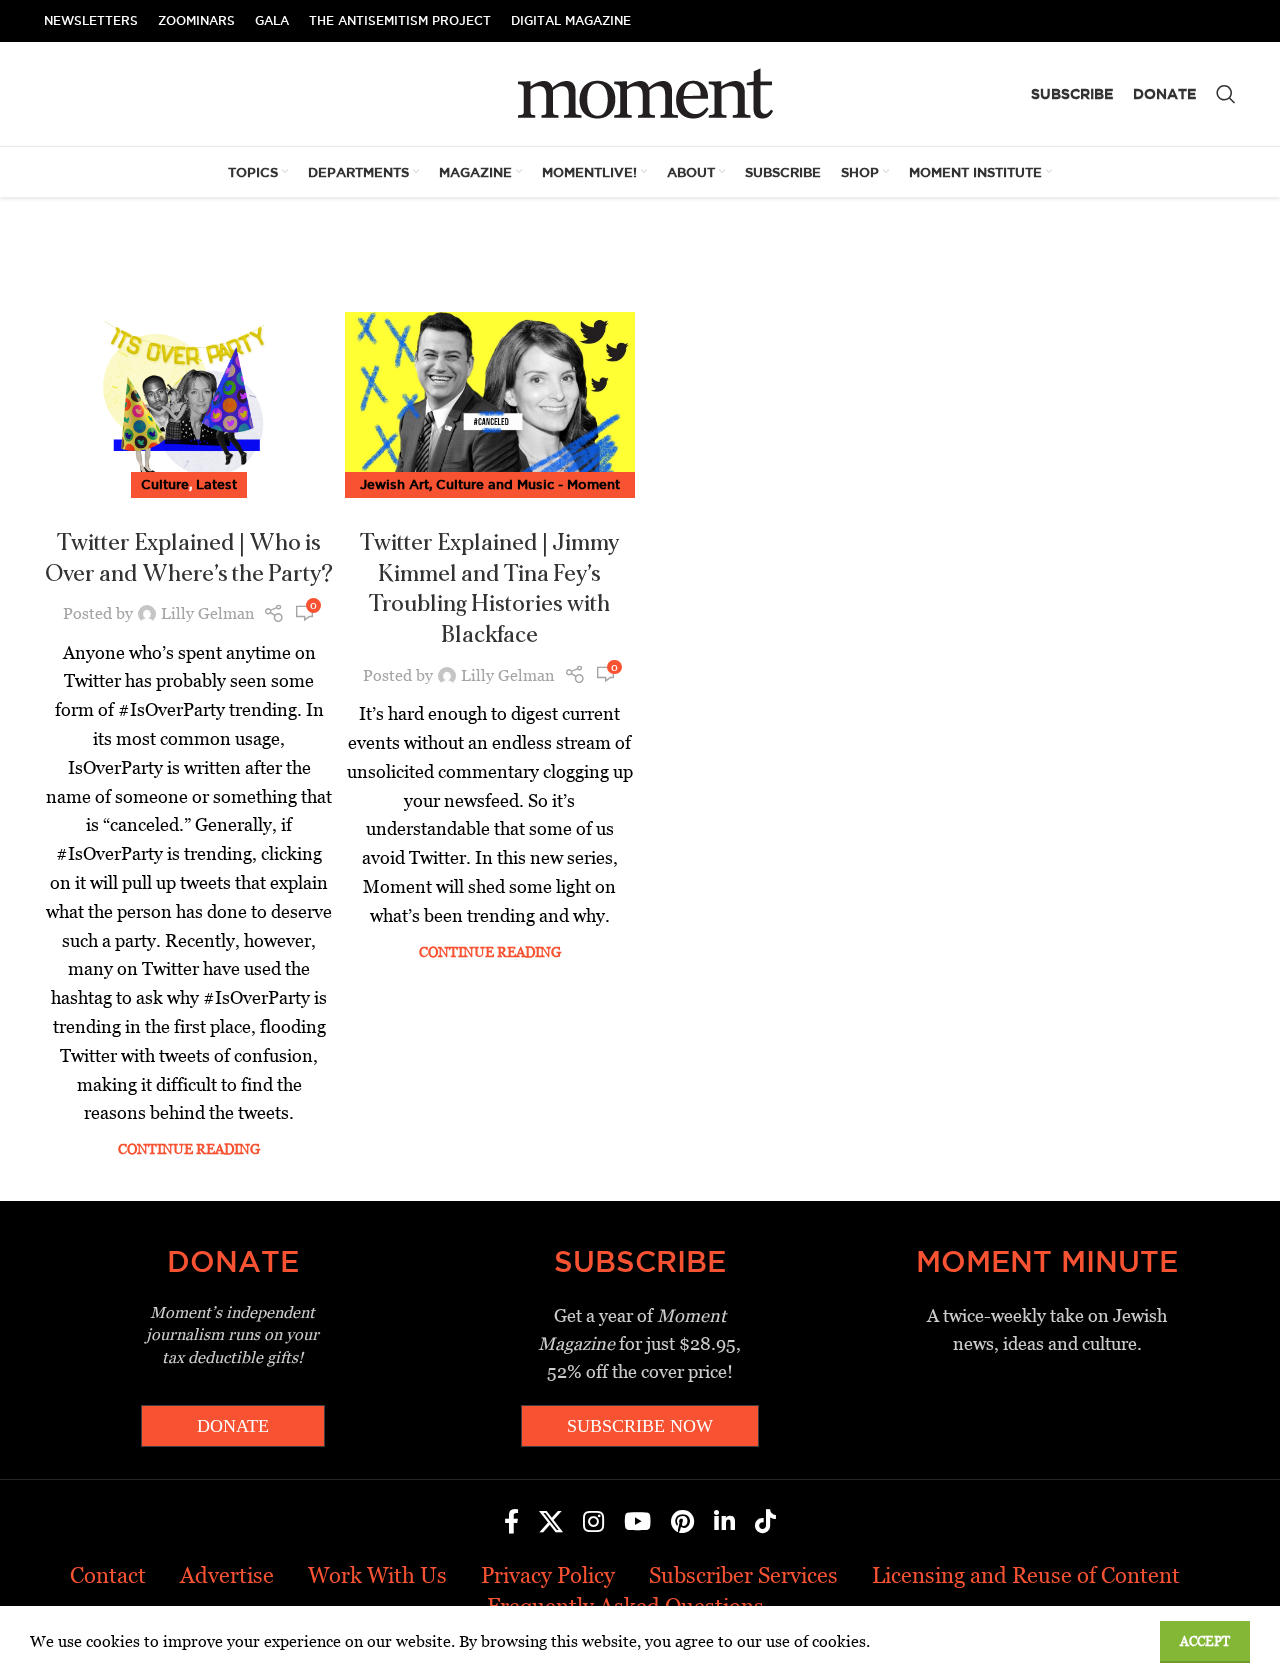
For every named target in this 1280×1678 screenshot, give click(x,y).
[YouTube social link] (637, 1523)
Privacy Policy (548, 1575)
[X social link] (551, 1523)
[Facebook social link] (511, 1523)
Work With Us (377, 1575)
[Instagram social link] (593, 1523)
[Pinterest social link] (682, 1523)
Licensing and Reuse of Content (1026, 1575)
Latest (216, 484)
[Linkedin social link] (724, 1523)
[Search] (1226, 94)
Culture (165, 484)
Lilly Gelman (207, 613)
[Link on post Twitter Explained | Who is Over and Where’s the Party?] (189, 399)
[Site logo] (640, 92)
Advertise (227, 1575)
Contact (108, 1575)
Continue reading (189, 1149)
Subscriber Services (743, 1575)
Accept (1205, 1641)
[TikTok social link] (765, 1523)
